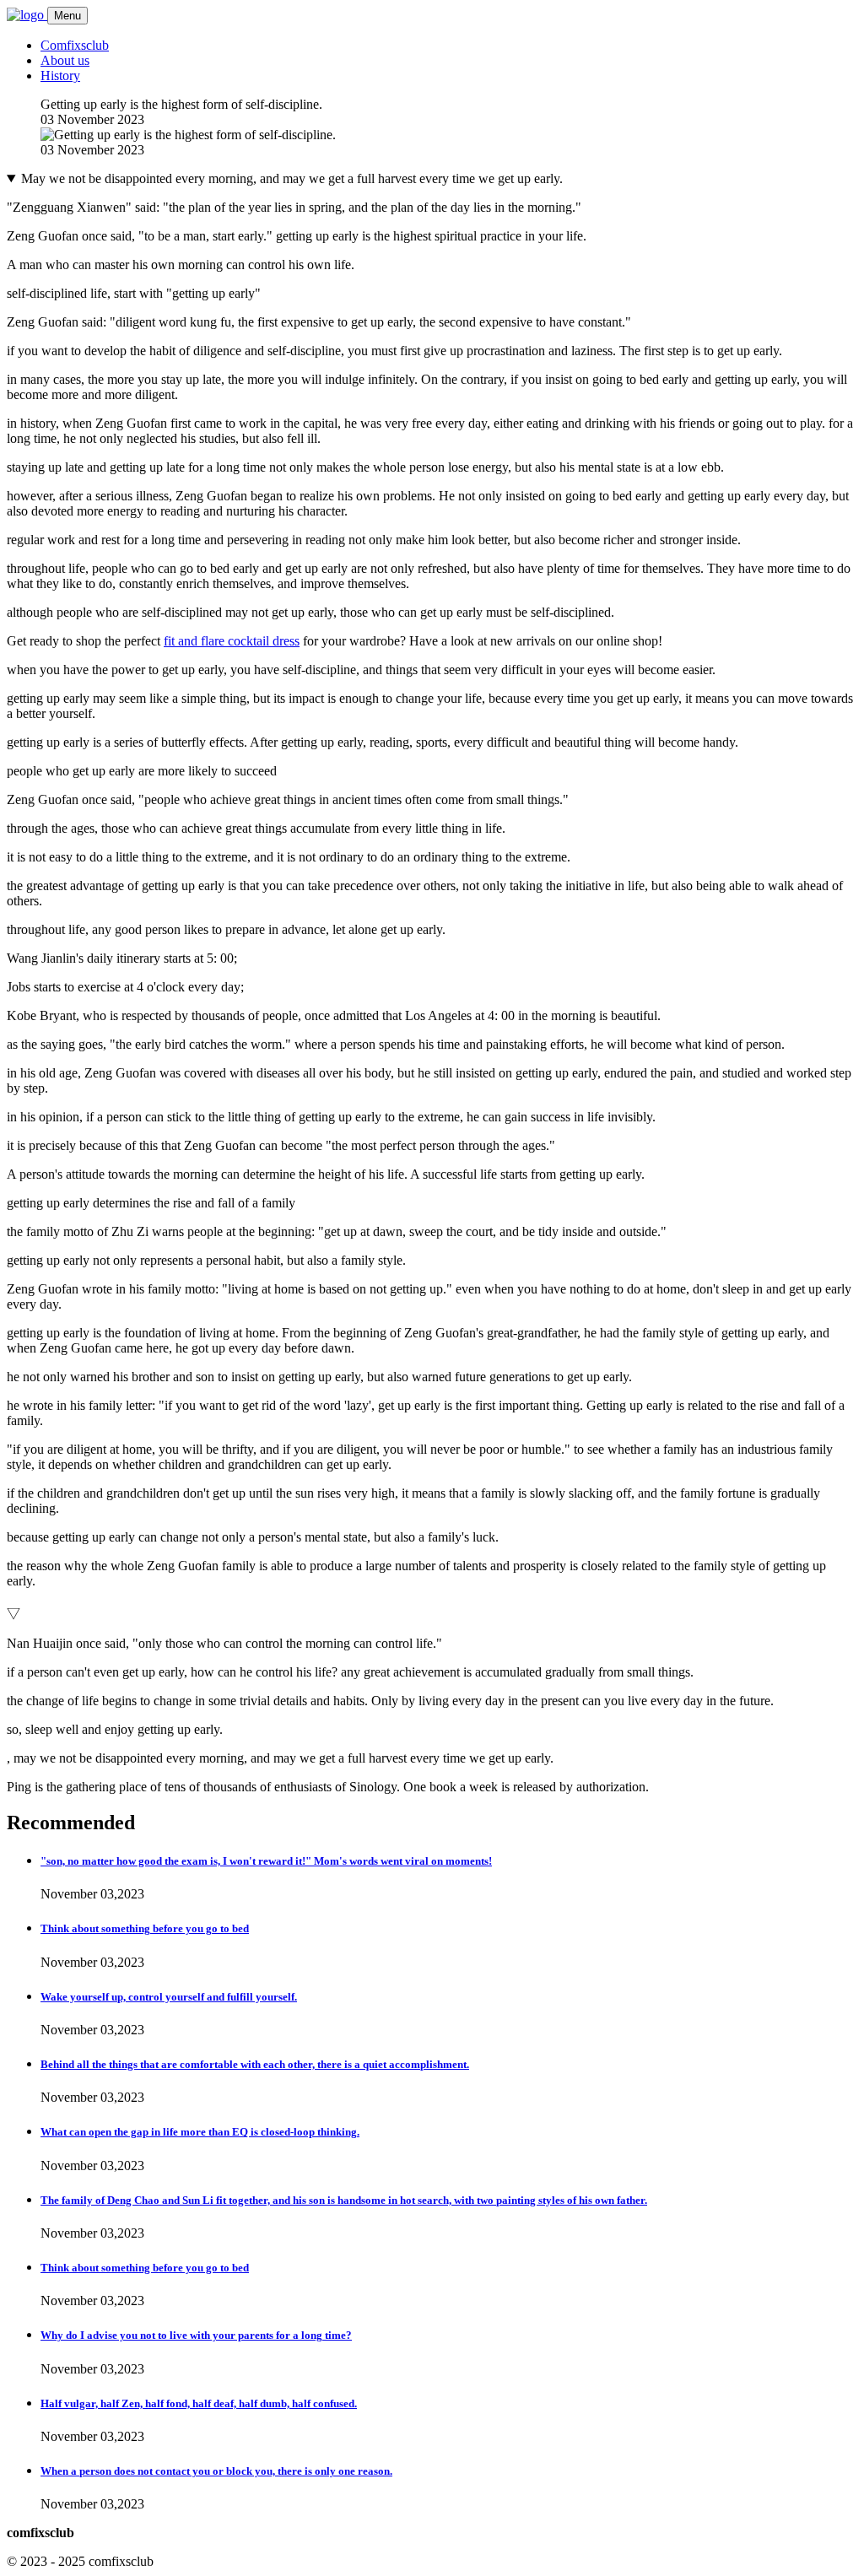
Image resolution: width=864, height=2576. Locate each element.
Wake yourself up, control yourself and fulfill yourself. (169, 1997)
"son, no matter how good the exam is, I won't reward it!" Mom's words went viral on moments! (266, 1861)
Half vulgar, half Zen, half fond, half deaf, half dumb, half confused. (199, 2403)
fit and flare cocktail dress (232, 641)
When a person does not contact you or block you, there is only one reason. (216, 2471)
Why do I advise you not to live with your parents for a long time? (196, 2335)
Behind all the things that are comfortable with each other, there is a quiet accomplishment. (255, 2064)
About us (65, 60)
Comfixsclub (75, 45)
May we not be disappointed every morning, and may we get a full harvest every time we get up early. (292, 178)
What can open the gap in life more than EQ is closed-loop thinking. (200, 2132)
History (60, 76)
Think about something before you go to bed (145, 1928)
